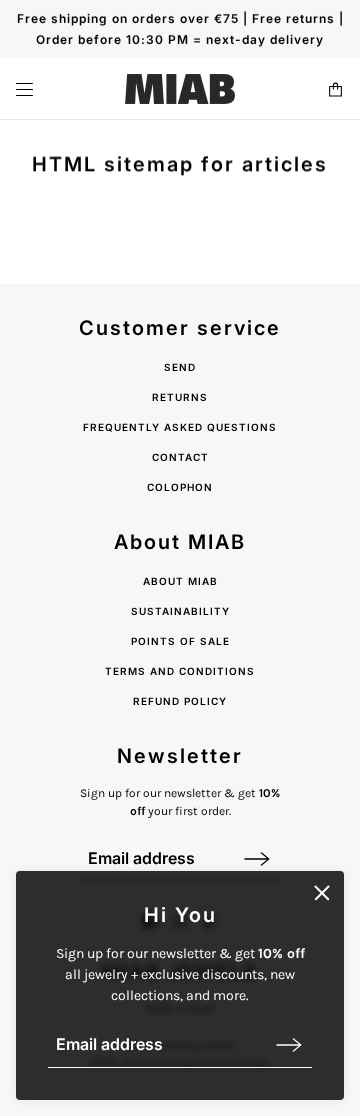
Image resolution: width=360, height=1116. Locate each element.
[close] (322, 893)
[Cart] (335, 89)
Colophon (180, 487)
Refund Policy (180, 701)
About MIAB (180, 581)
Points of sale (180, 641)
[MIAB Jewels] (180, 89)
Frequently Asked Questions (180, 427)
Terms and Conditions (180, 671)
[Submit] (289, 1044)
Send (180, 367)
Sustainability (180, 611)
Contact (180, 457)
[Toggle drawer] (24, 89)
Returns (180, 397)
